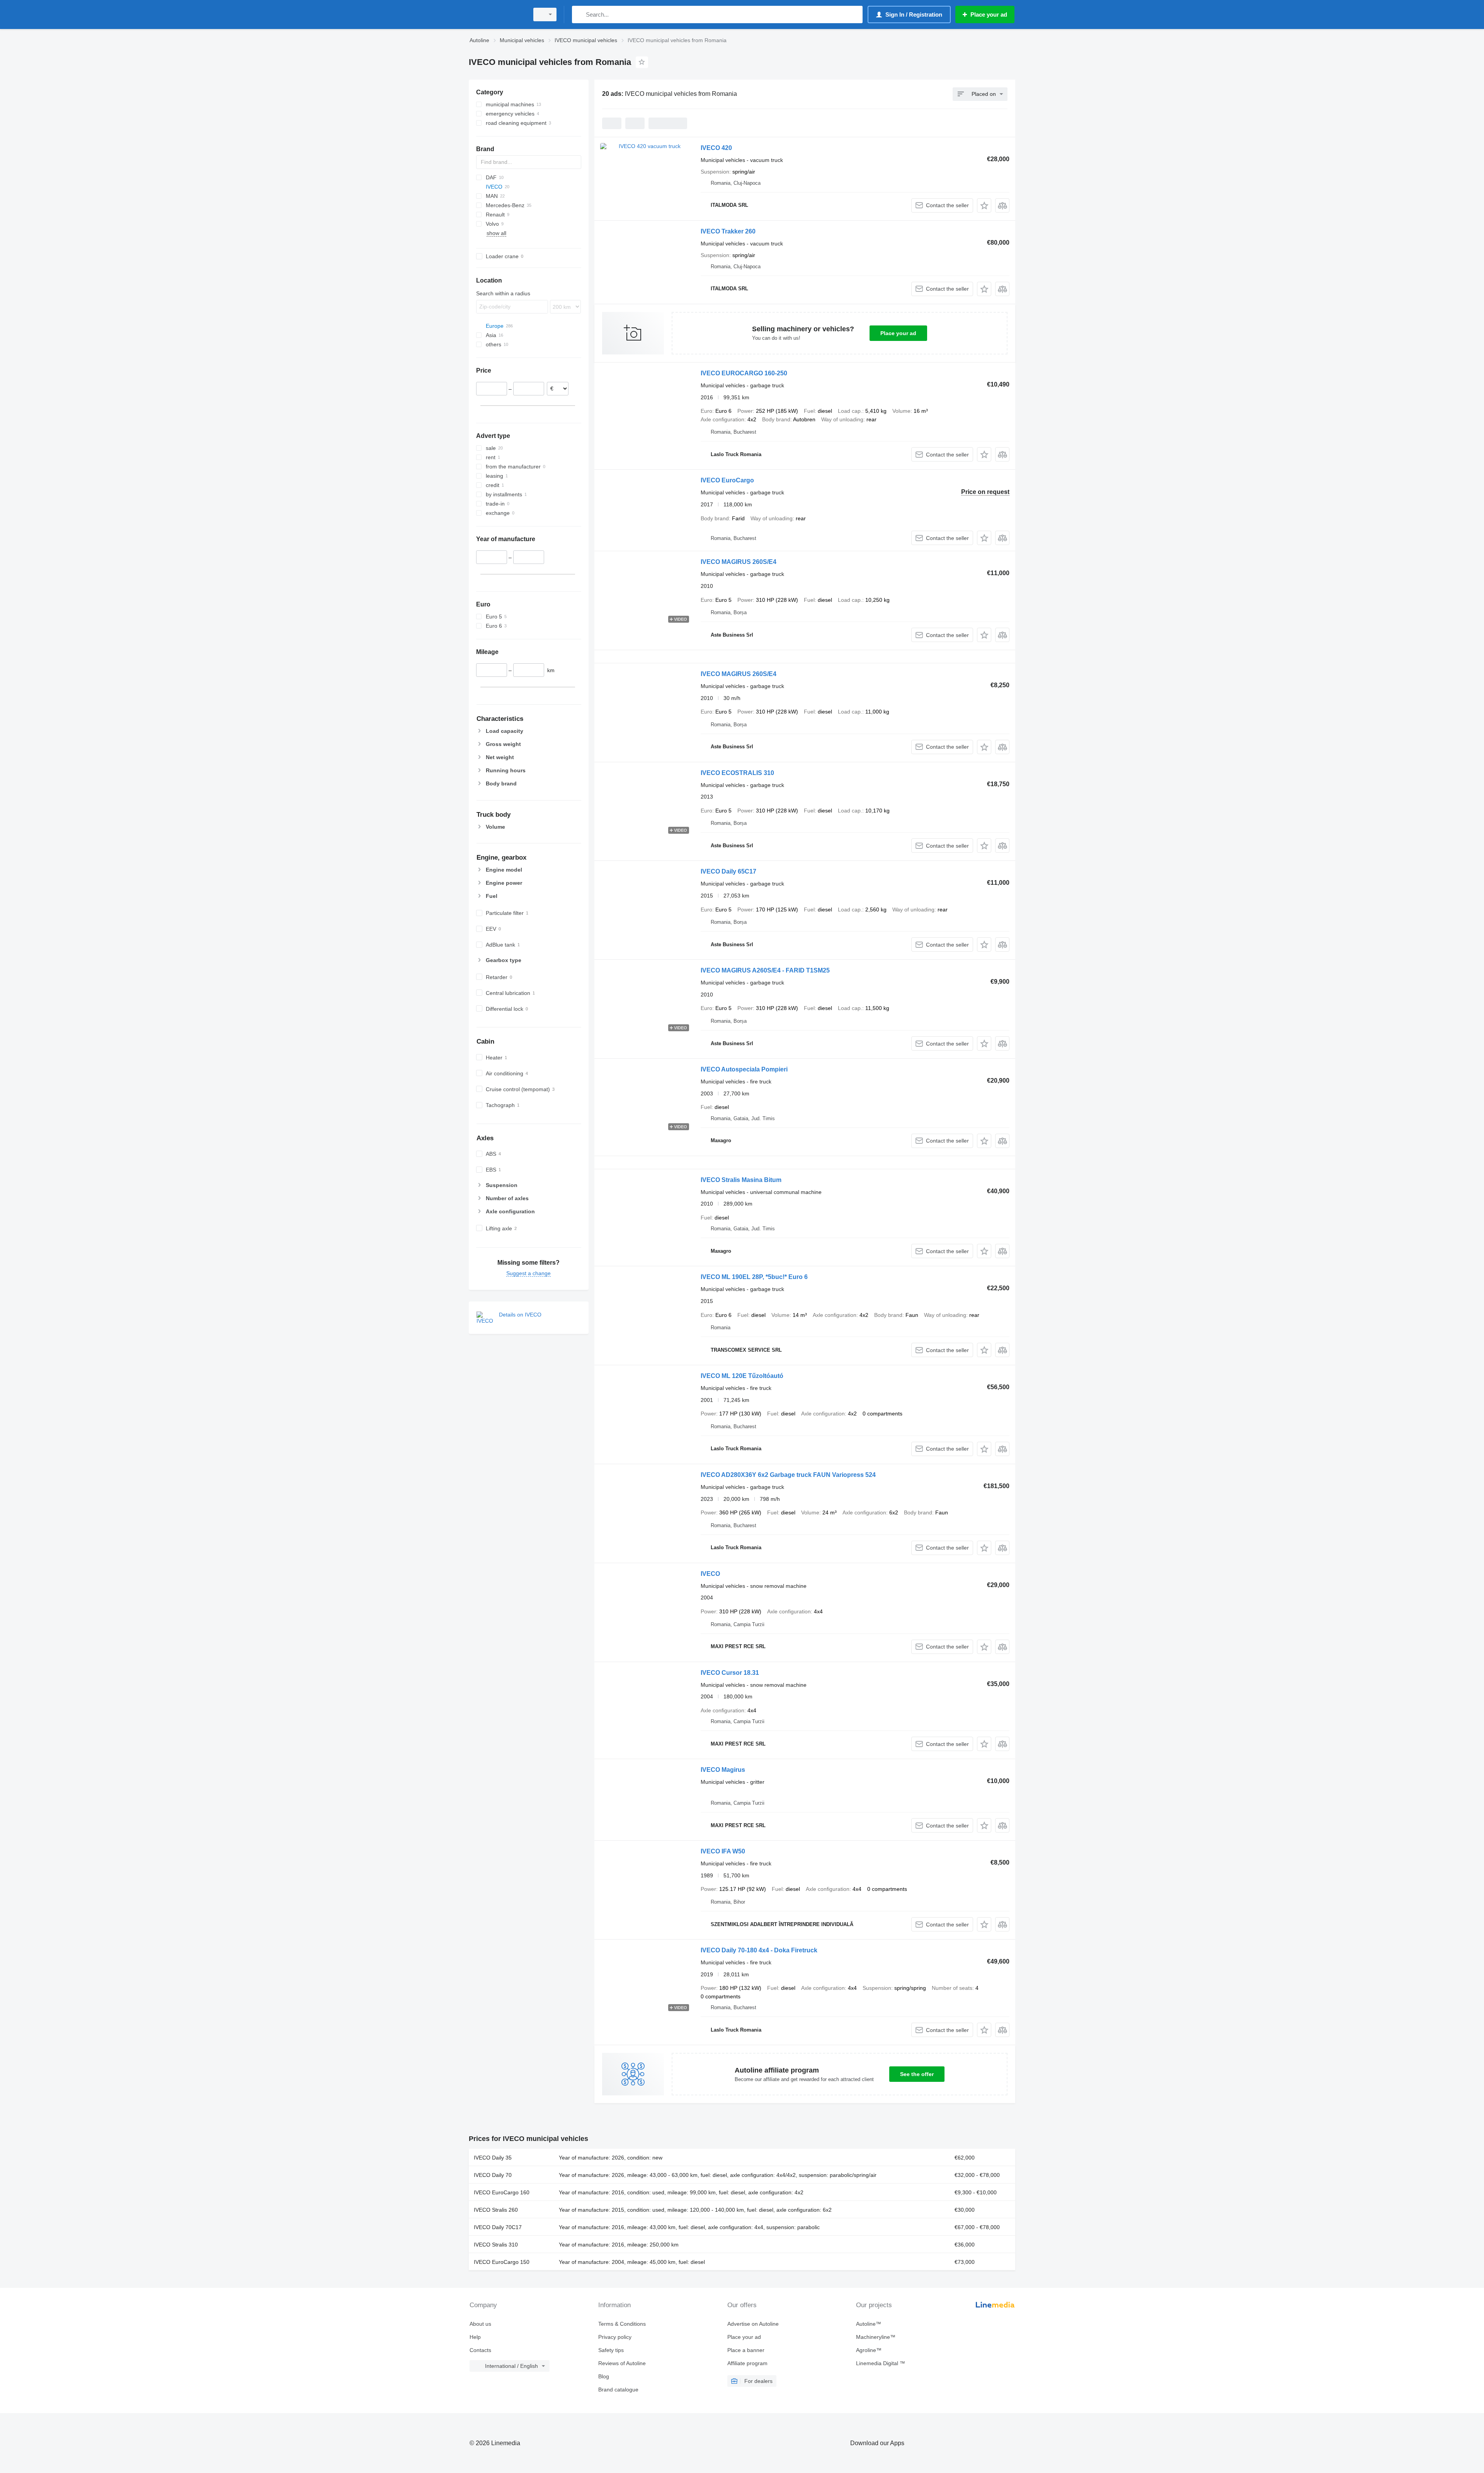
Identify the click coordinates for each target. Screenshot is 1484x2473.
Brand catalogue (618, 2390)
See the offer (917, 2074)
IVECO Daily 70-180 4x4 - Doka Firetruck (759, 1950)
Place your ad (898, 333)
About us (480, 2324)
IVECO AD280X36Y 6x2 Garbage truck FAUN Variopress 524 (788, 1475)
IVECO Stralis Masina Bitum (741, 1180)
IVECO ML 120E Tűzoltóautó (742, 1376)
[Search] (579, 14)
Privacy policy (615, 2337)
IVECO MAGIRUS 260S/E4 (739, 562)
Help (475, 2337)
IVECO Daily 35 (493, 2158)
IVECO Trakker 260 (728, 231)
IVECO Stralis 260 (496, 2210)
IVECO (710, 1574)
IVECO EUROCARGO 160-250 (744, 373)
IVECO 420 (716, 148)
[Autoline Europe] (497, 14)
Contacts (480, 2350)
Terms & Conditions (622, 2324)
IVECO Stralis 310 (496, 2245)
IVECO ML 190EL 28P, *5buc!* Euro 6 (754, 1277)
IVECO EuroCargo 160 (502, 2192)
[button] (984, 205)
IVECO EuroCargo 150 (502, 2262)
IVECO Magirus (723, 1770)
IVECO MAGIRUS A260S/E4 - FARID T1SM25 (765, 970)
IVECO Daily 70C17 (498, 2227)
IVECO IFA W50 (723, 1851)
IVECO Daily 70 (493, 2175)
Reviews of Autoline (622, 2363)
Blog (604, 2376)
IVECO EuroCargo (727, 480)
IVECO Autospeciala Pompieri (744, 1069)
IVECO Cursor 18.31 (730, 1673)
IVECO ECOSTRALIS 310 (737, 773)
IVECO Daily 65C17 (728, 871)
